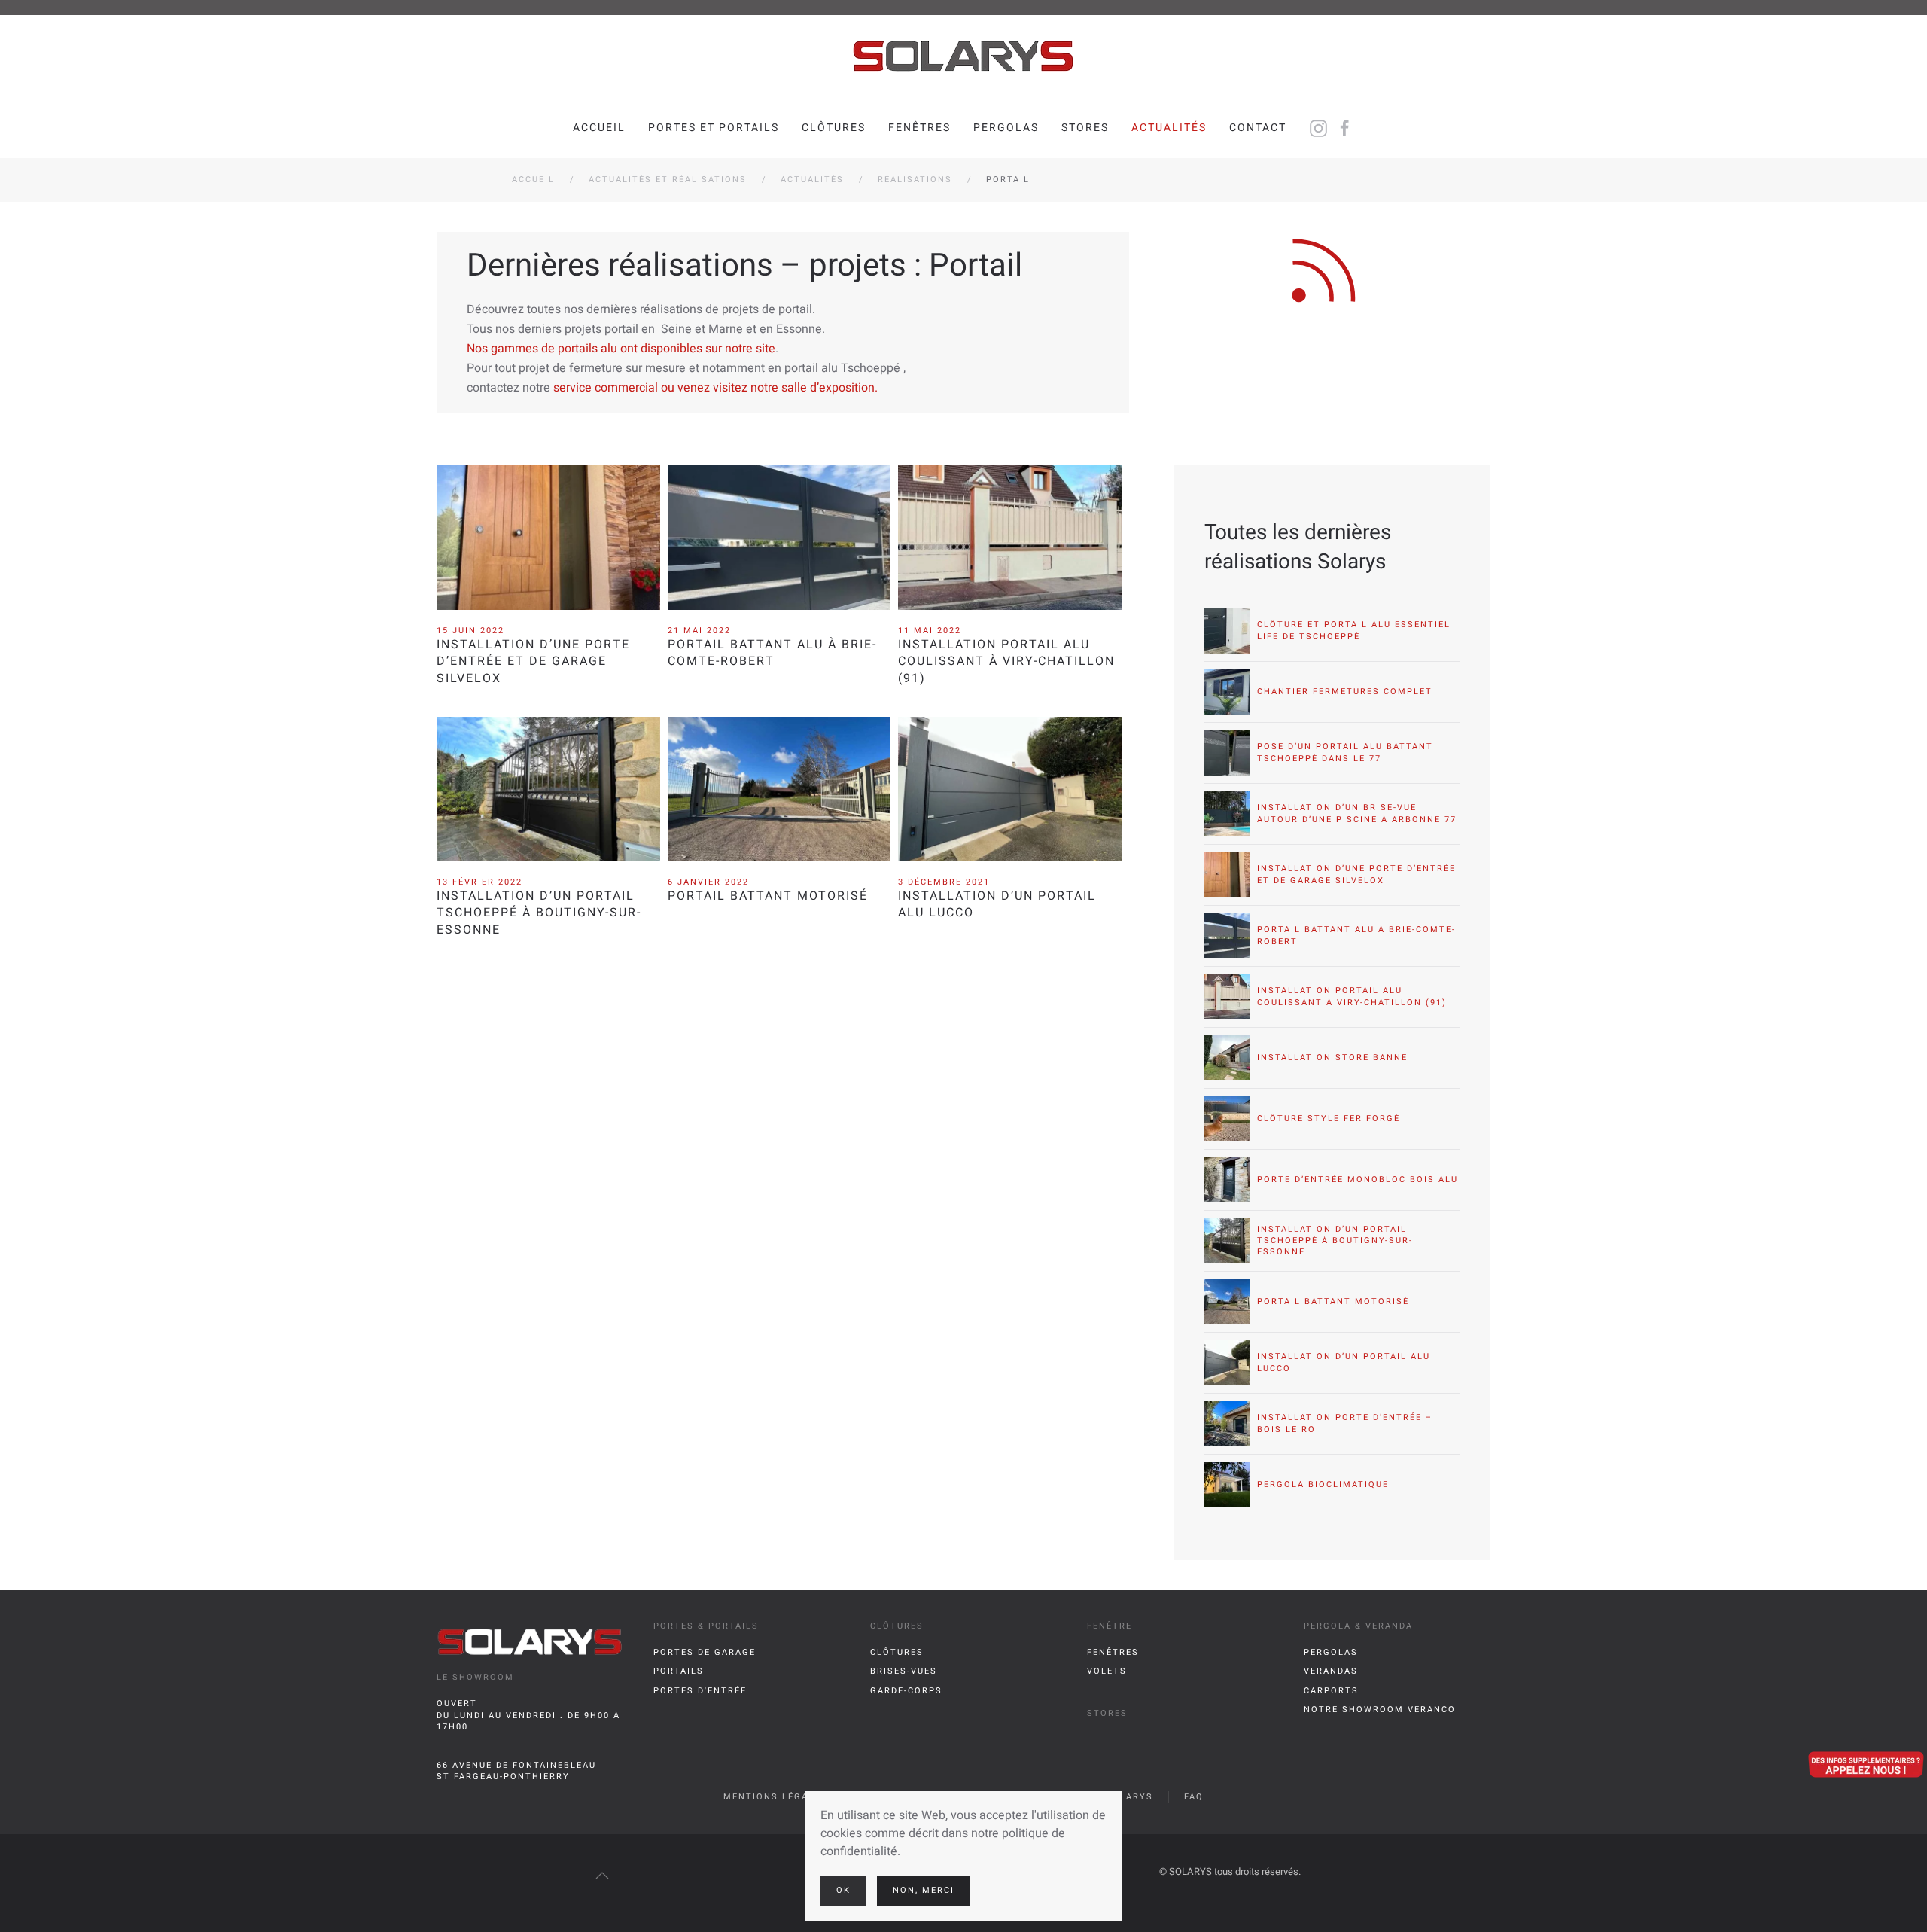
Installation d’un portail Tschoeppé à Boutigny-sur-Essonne (539, 913)
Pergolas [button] (1006, 128)
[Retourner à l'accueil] (963, 56)
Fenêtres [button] (919, 128)
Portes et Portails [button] (714, 128)
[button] (602, 1876)
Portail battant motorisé (768, 896)
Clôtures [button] (834, 128)
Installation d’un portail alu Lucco (997, 904)
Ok (843, 1890)
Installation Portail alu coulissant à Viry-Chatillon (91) (1006, 661)
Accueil (599, 128)
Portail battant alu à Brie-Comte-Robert (772, 653)
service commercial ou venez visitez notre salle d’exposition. (715, 388)
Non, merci (924, 1890)
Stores (1085, 128)
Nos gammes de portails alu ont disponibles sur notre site (621, 349)
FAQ (1194, 1797)
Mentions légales (775, 1797)
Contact (1258, 128)
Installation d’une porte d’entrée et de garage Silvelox (533, 661)
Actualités (1169, 128)
